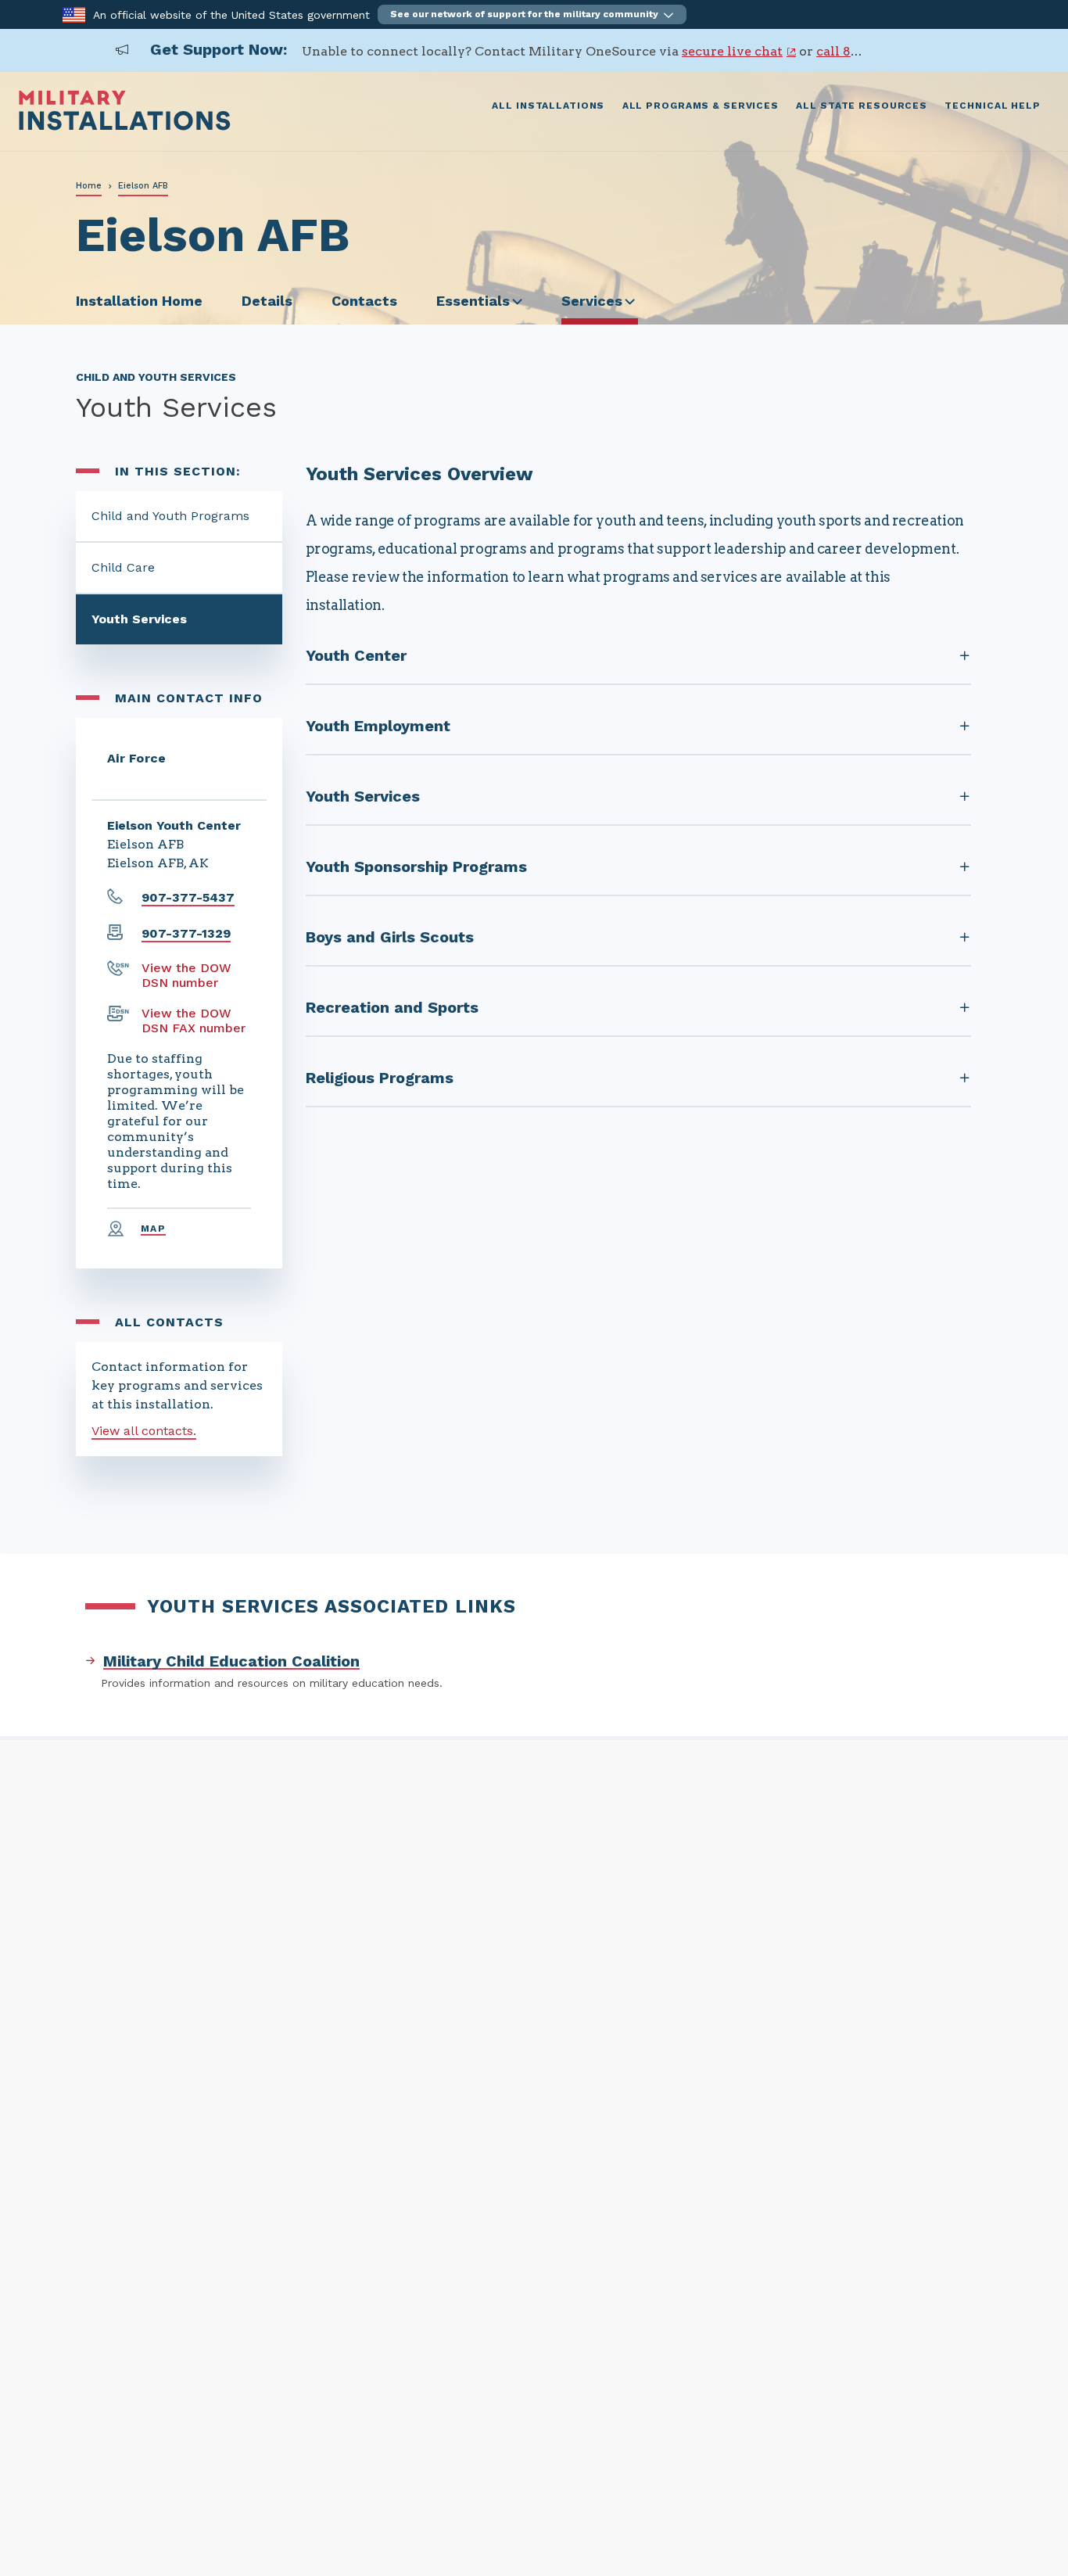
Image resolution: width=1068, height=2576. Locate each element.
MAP (153, 1229)
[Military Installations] (125, 126)
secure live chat (732, 51)
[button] (532, 14)
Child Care (123, 567)
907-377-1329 (186, 933)
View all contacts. (144, 1431)
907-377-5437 (188, 897)
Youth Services (139, 619)
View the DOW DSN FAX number (194, 1021)
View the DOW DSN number (186, 975)
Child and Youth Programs (170, 516)
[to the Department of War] (74, 14)
